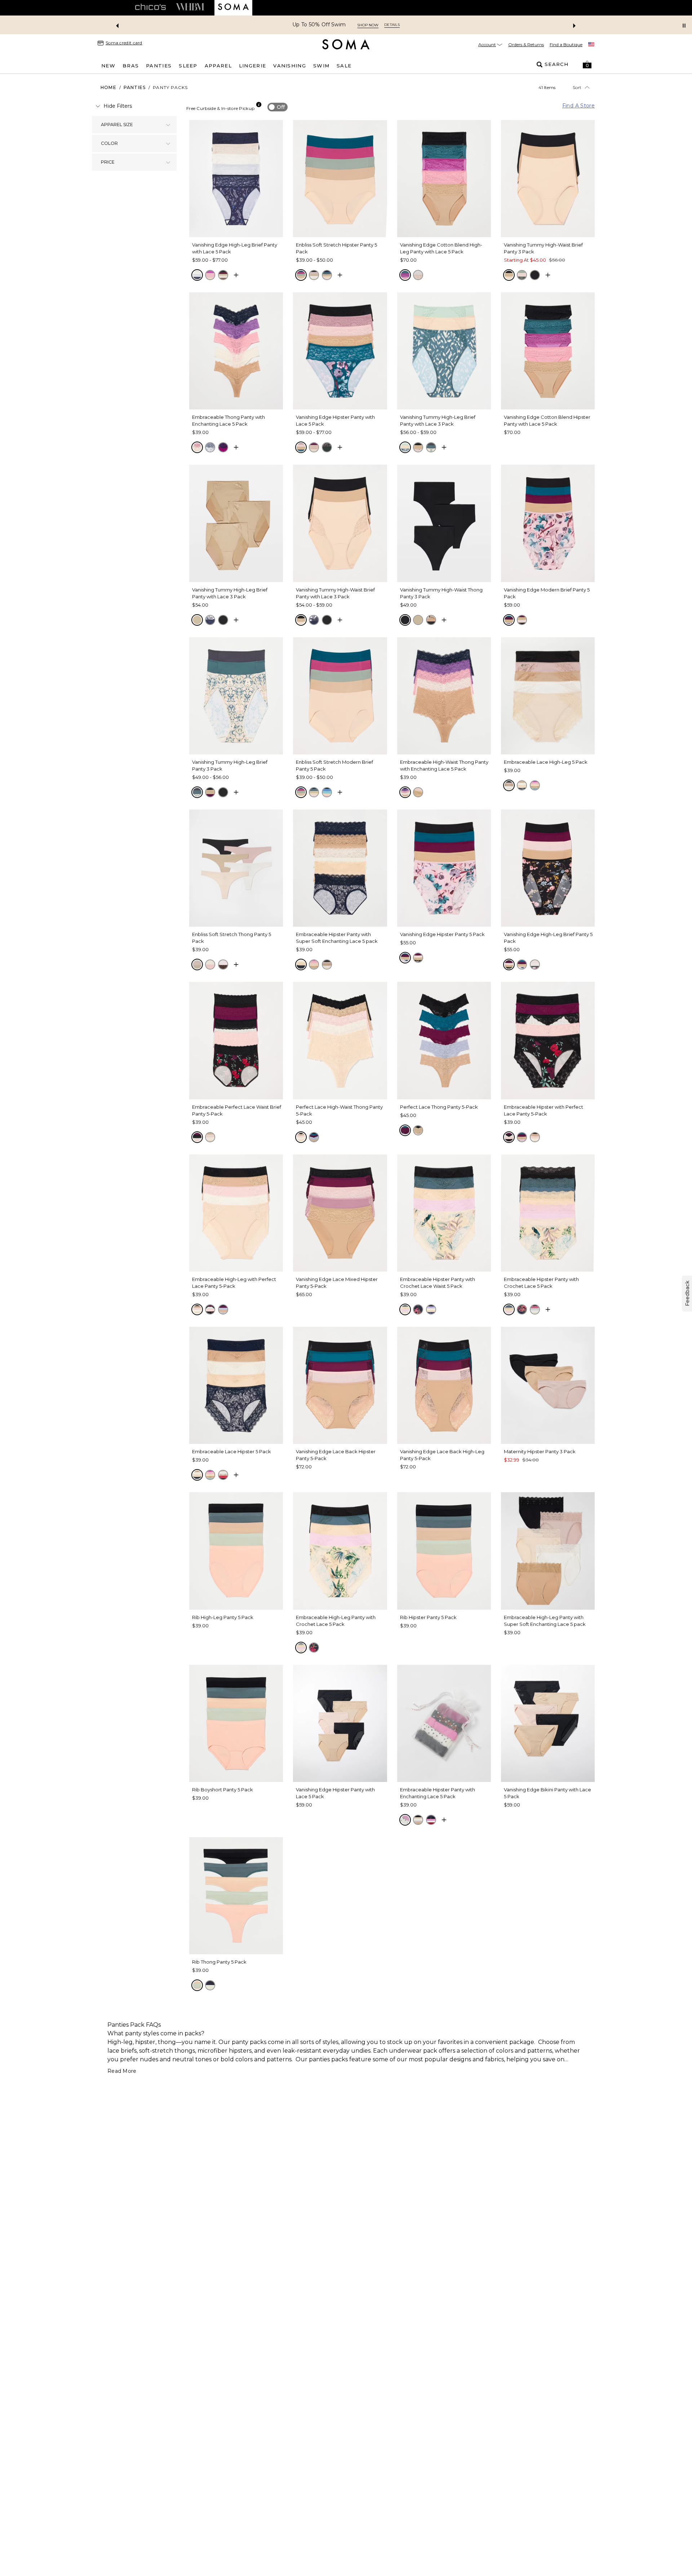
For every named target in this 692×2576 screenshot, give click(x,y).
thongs (185, 2051)
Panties (135, 87)
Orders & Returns (526, 45)
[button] (587, 65)
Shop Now (392, 25)
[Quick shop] (236, 275)
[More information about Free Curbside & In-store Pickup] (259, 105)
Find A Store (578, 106)
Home (108, 87)
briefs (129, 2051)
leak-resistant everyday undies (327, 2051)
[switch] (278, 107)
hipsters (240, 2051)
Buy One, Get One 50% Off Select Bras (319, 25)
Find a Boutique (566, 45)
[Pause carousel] (684, 26)
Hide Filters (118, 106)
